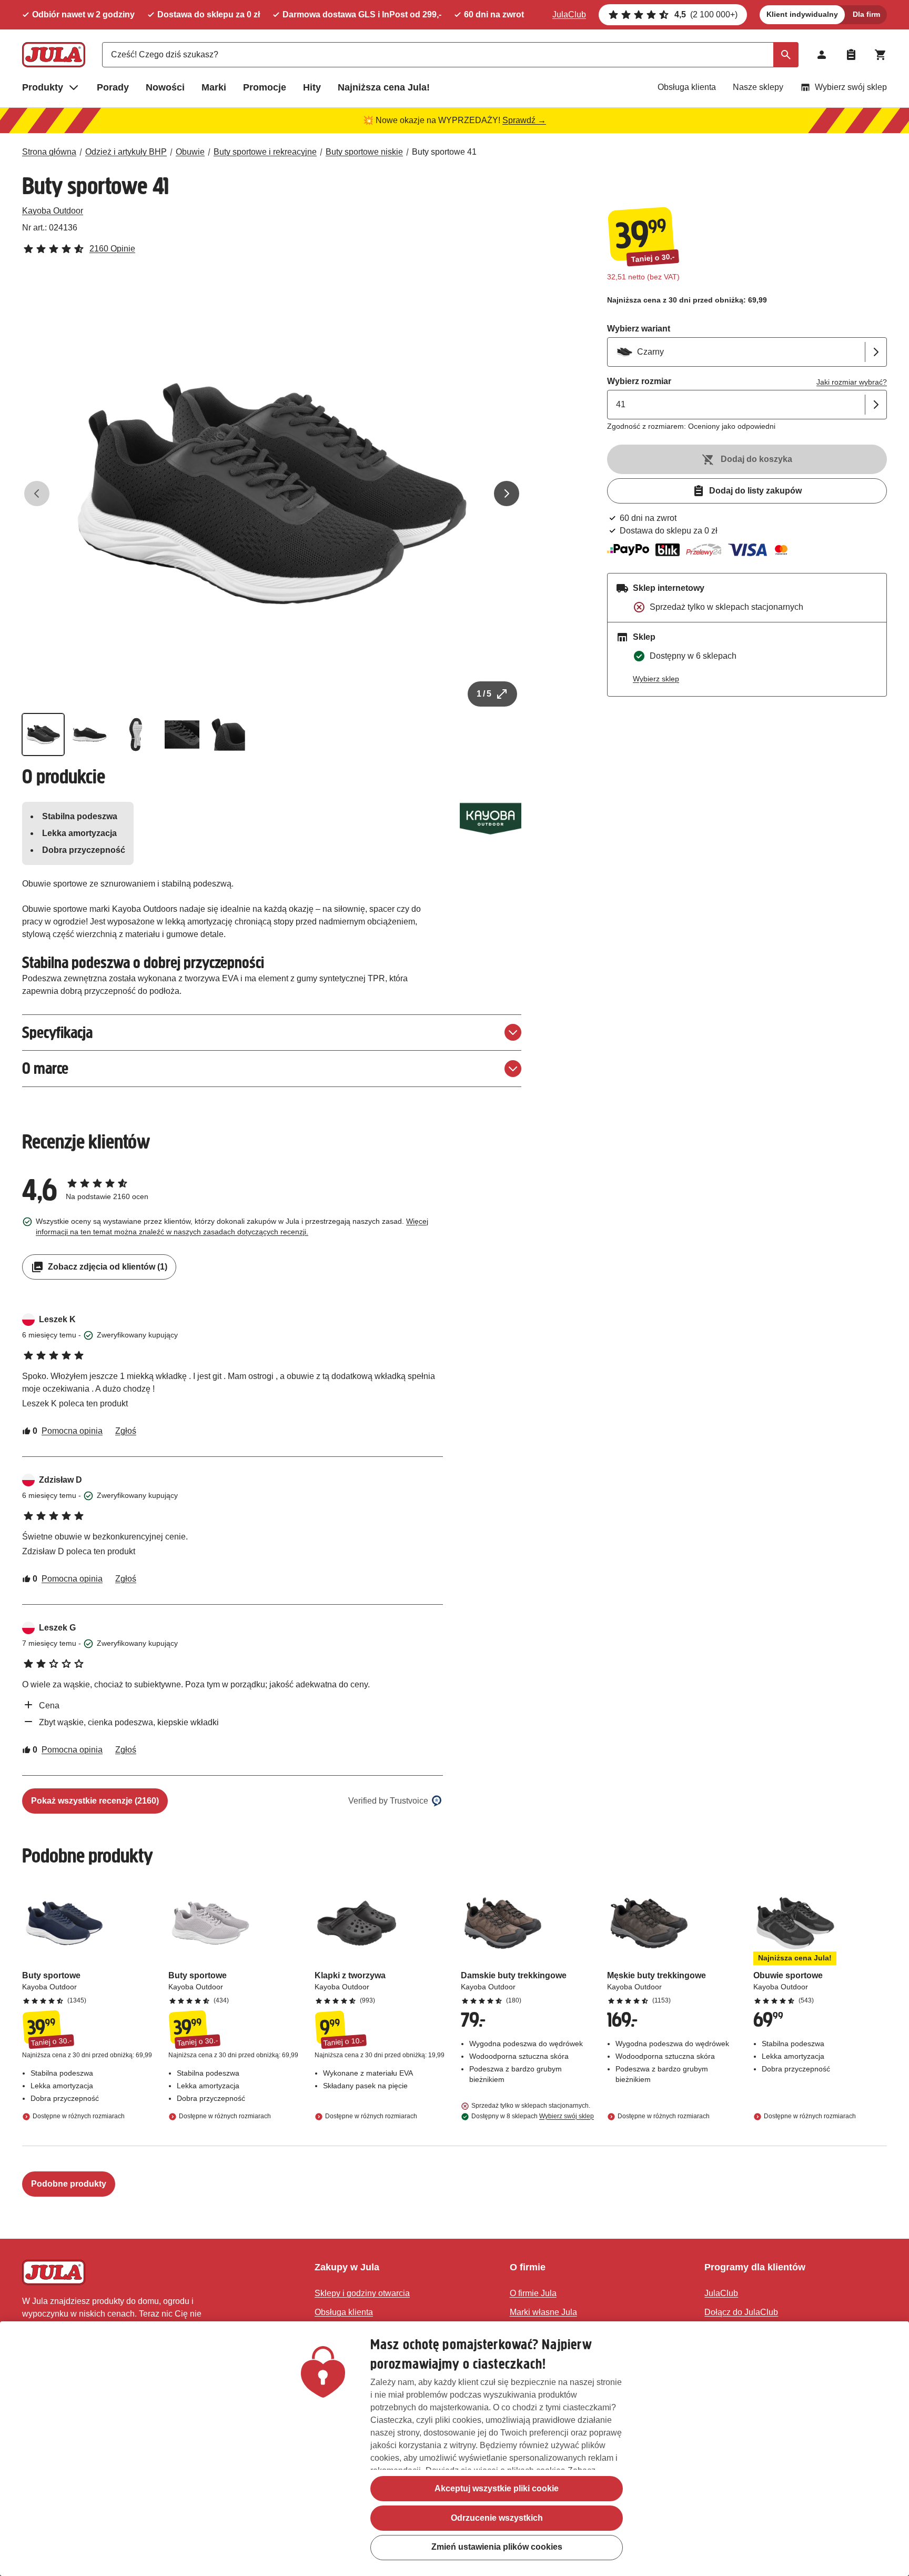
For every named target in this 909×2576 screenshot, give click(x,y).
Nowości (165, 87)
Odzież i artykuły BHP (126, 152)
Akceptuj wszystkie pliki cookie (497, 2488)
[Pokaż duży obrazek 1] (272, 494)
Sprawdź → (524, 120)
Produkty (43, 87)
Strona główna (49, 152)
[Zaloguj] (822, 55)
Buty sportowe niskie (364, 152)
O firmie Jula (533, 2293)
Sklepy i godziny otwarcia (362, 2293)
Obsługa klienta (687, 87)
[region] (454, 2449)
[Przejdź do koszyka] (881, 55)
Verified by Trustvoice (388, 1801)
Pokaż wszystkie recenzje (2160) (95, 1801)
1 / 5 (484, 694)
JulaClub (569, 14)
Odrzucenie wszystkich (497, 2518)
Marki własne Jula (543, 2312)
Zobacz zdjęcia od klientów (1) (108, 1267)
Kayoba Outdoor (53, 211)
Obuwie (190, 152)
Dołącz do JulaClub (741, 2312)
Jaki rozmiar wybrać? (852, 382)
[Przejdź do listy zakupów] (851, 55)
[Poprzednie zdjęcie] (37, 494)
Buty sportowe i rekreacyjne (265, 152)
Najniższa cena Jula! (384, 87)
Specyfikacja (57, 1033)
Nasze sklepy (758, 87)
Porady (113, 87)
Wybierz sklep (656, 679)
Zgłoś (126, 1431)
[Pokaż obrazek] (43, 734)
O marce (45, 1068)
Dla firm (866, 14)
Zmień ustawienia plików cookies (497, 2547)
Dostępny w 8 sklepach (533, 2116)
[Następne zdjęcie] (507, 494)
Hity (312, 87)
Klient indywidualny (802, 14)
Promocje (265, 87)
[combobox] (450, 55)
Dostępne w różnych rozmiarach (79, 2116)
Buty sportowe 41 (444, 152)
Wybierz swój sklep (851, 87)
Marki (214, 87)
